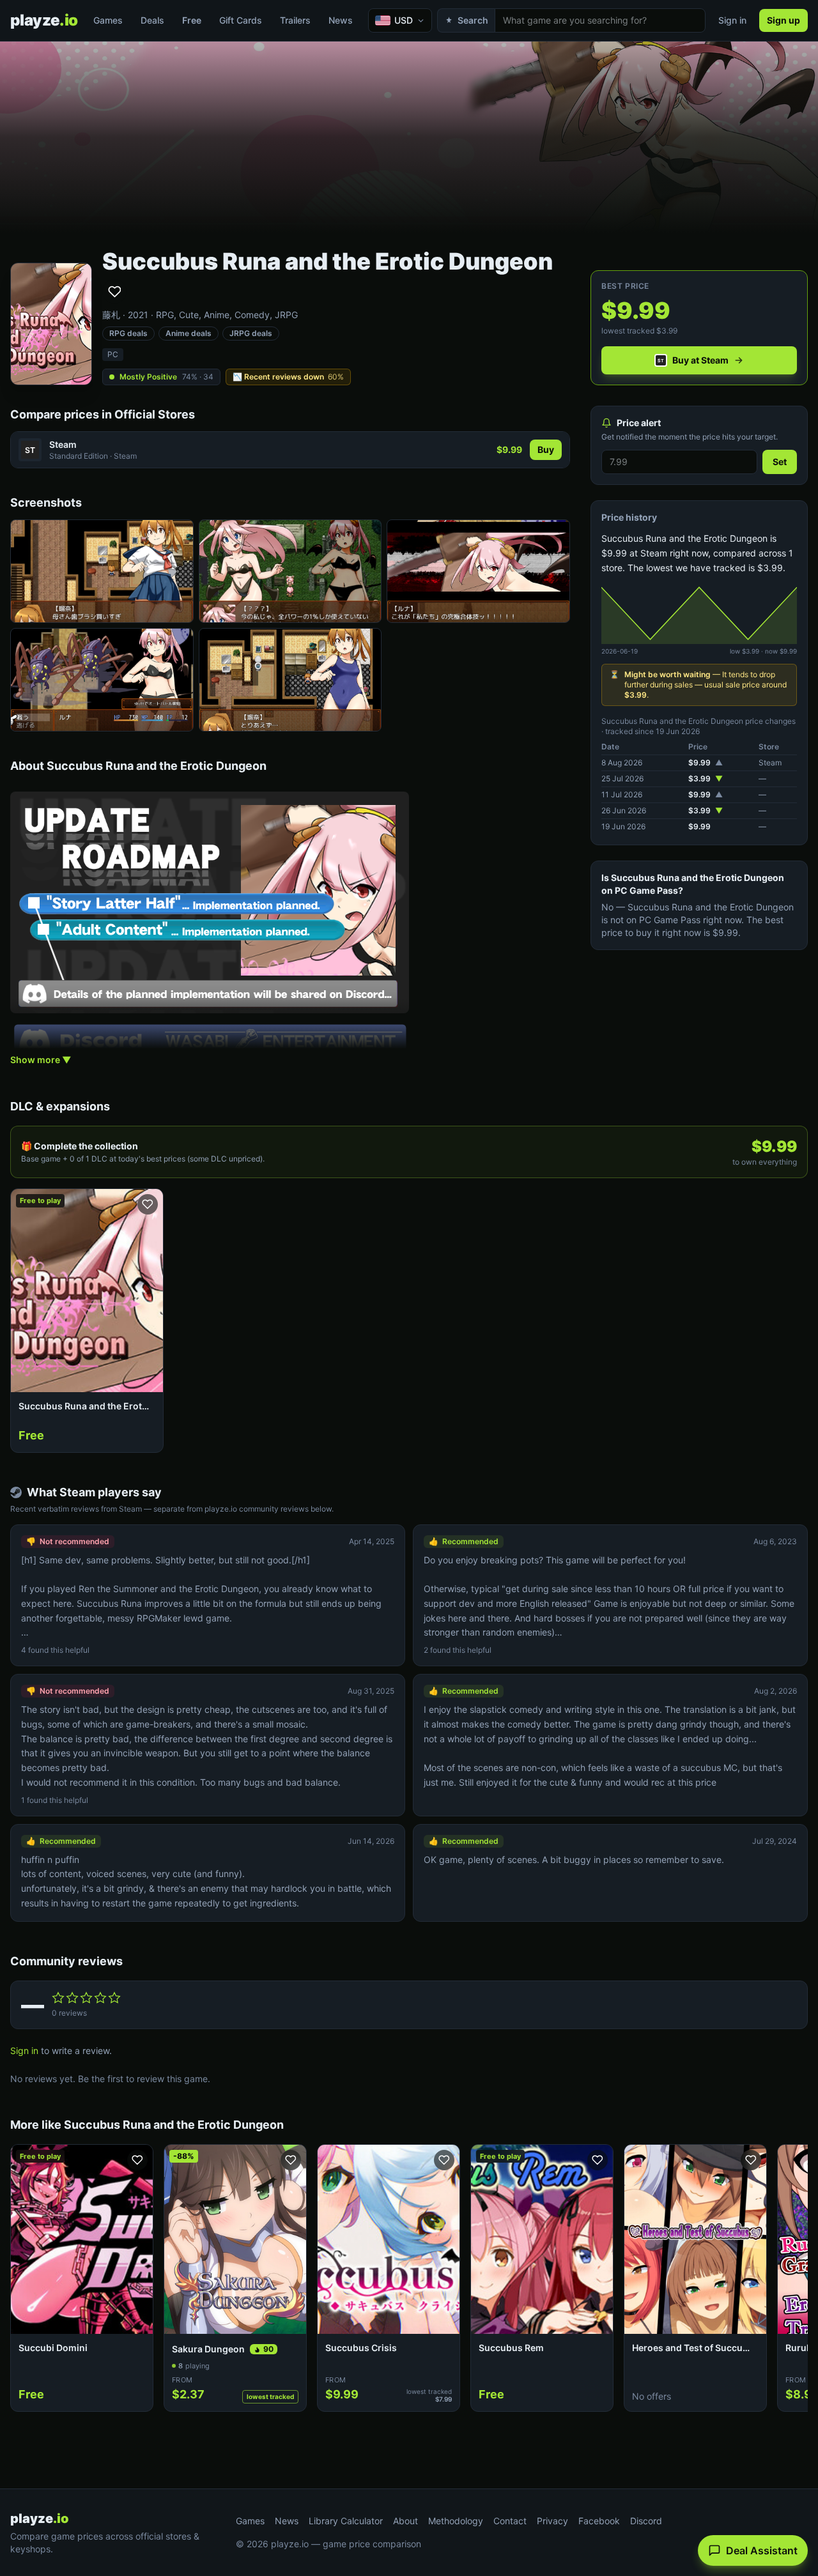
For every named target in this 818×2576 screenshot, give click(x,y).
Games (108, 20)
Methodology (456, 2521)
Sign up (783, 20)
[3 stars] (86, 1998)
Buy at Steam (700, 360)
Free (192, 20)
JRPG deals (251, 333)
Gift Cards (241, 20)
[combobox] (600, 20)
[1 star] (58, 1998)
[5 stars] (114, 1998)
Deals (152, 20)
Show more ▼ (41, 1060)
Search (473, 20)
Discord (646, 2521)
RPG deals (128, 333)
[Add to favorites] (114, 291)
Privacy (552, 2521)
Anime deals (189, 333)
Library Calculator (346, 2521)
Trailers (295, 20)
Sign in (732, 20)
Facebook (599, 2521)
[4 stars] (100, 1998)
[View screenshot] (102, 571)
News (341, 20)
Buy (546, 449)
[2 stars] (72, 1998)
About (405, 2521)
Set (780, 462)
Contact (510, 2521)
